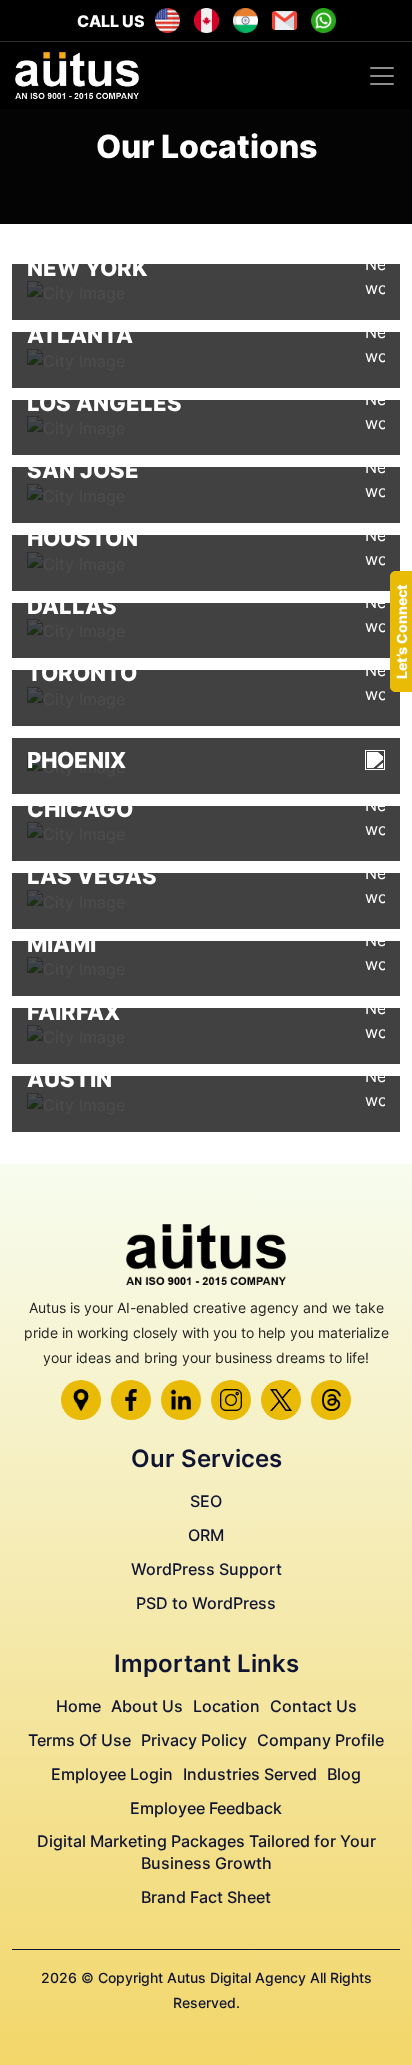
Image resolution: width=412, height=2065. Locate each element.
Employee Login (112, 1774)
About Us (147, 1706)
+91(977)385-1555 (245, 20)
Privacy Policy (194, 1740)
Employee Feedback (206, 1808)
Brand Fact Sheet (206, 1897)
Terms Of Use (79, 1740)
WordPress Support (206, 1569)
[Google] (81, 1400)
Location (226, 1706)
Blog (344, 1774)
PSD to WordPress (206, 1603)
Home (78, 1706)
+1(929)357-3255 (167, 20)
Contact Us (313, 1706)
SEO (206, 1501)
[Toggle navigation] (382, 76)
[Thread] (331, 1400)
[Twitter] (281, 1400)
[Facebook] (131, 1400)
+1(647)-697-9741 (206, 20)
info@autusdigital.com (284, 20)
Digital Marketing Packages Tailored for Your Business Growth (206, 1852)
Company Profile (320, 1740)
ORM (206, 1535)
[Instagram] (231, 1400)
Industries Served (250, 1774)
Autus (323, 20)
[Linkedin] (181, 1400)
